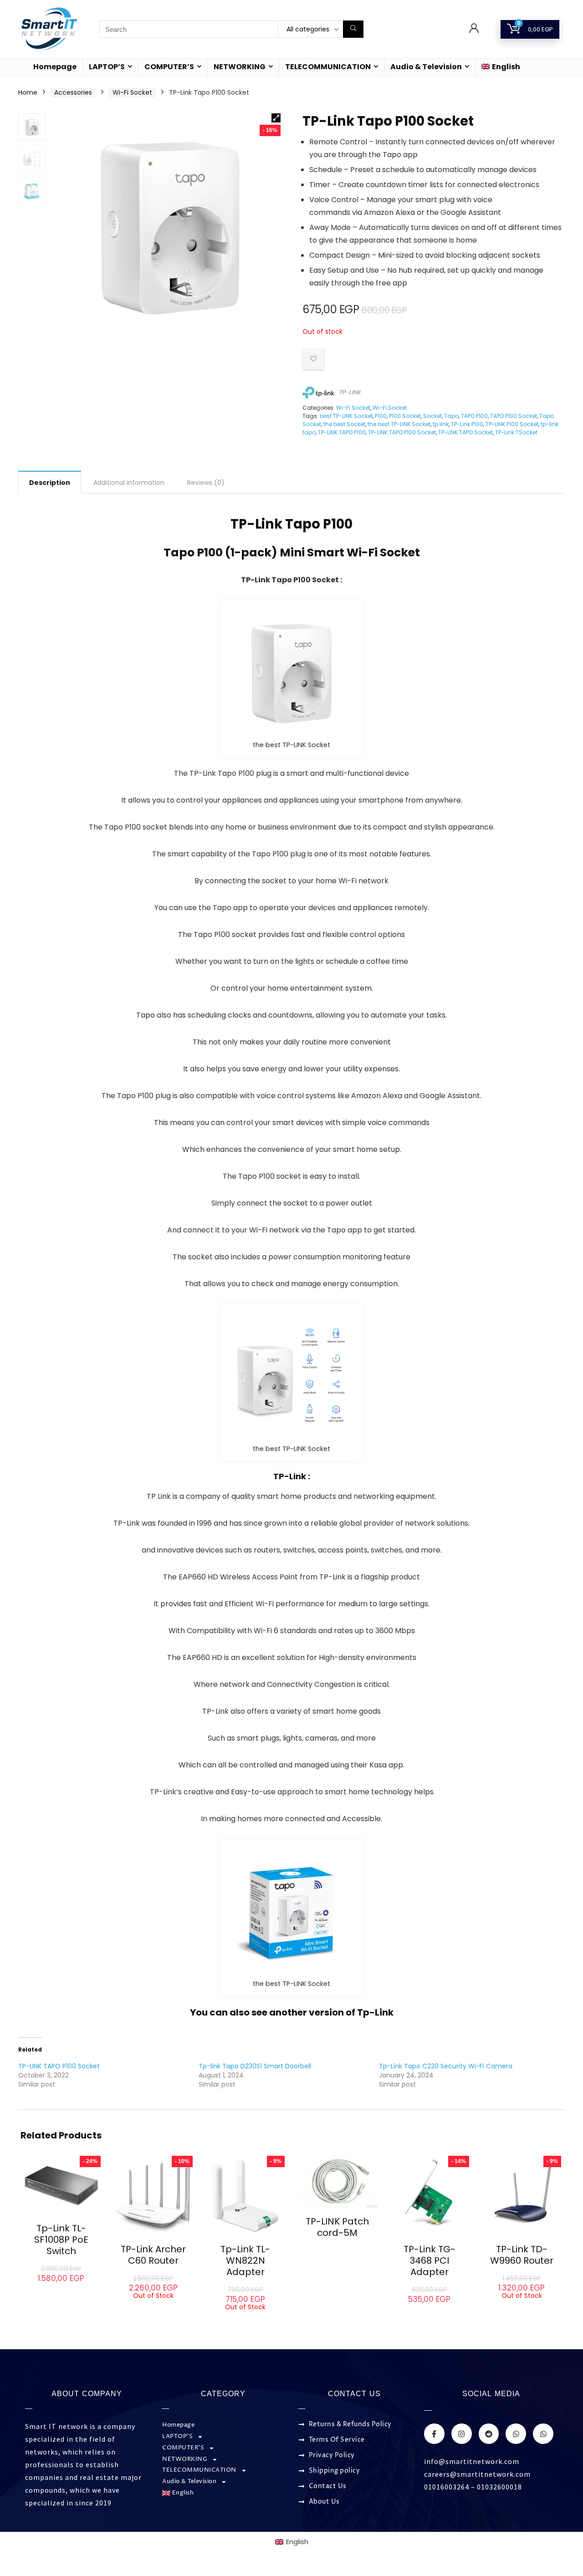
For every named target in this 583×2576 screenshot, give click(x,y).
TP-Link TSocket (516, 432)
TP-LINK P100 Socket (512, 424)
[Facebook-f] (434, 2434)
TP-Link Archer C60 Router (153, 2255)
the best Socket (344, 424)
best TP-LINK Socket (346, 416)
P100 (381, 416)
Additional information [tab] (129, 483)
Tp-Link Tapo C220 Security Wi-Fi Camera (446, 2066)
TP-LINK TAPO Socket (465, 432)
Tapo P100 (319, 524)
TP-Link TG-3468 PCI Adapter (430, 2260)
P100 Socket (405, 416)
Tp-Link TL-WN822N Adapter (245, 2260)
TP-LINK (350, 392)
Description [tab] (50, 483)
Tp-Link (375, 2012)
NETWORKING (240, 67)
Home (28, 92)
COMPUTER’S (169, 67)
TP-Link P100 (467, 424)
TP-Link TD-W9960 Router (522, 2255)
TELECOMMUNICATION (328, 67)
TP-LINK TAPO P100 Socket (402, 432)
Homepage (55, 67)
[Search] (353, 29)
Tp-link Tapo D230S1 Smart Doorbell (255, 2066)
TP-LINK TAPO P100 (342, 432)
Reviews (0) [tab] (206, 483)
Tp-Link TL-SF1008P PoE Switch (61, 2240)
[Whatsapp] (516, 2434)
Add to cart (61, 2287)
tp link (441, 424)
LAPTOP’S (107, 67)
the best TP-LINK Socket (399, 424)
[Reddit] (489, 2434)
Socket (432, 416)
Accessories (73, 92)
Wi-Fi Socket (132, 92)
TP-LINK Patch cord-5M (337, 2227)
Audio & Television (426, 67)
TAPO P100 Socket (514, 416)
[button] (276, 118)
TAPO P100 (474, 416)
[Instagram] (462, 2434)
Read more (153, 2308)
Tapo (451, 416)
